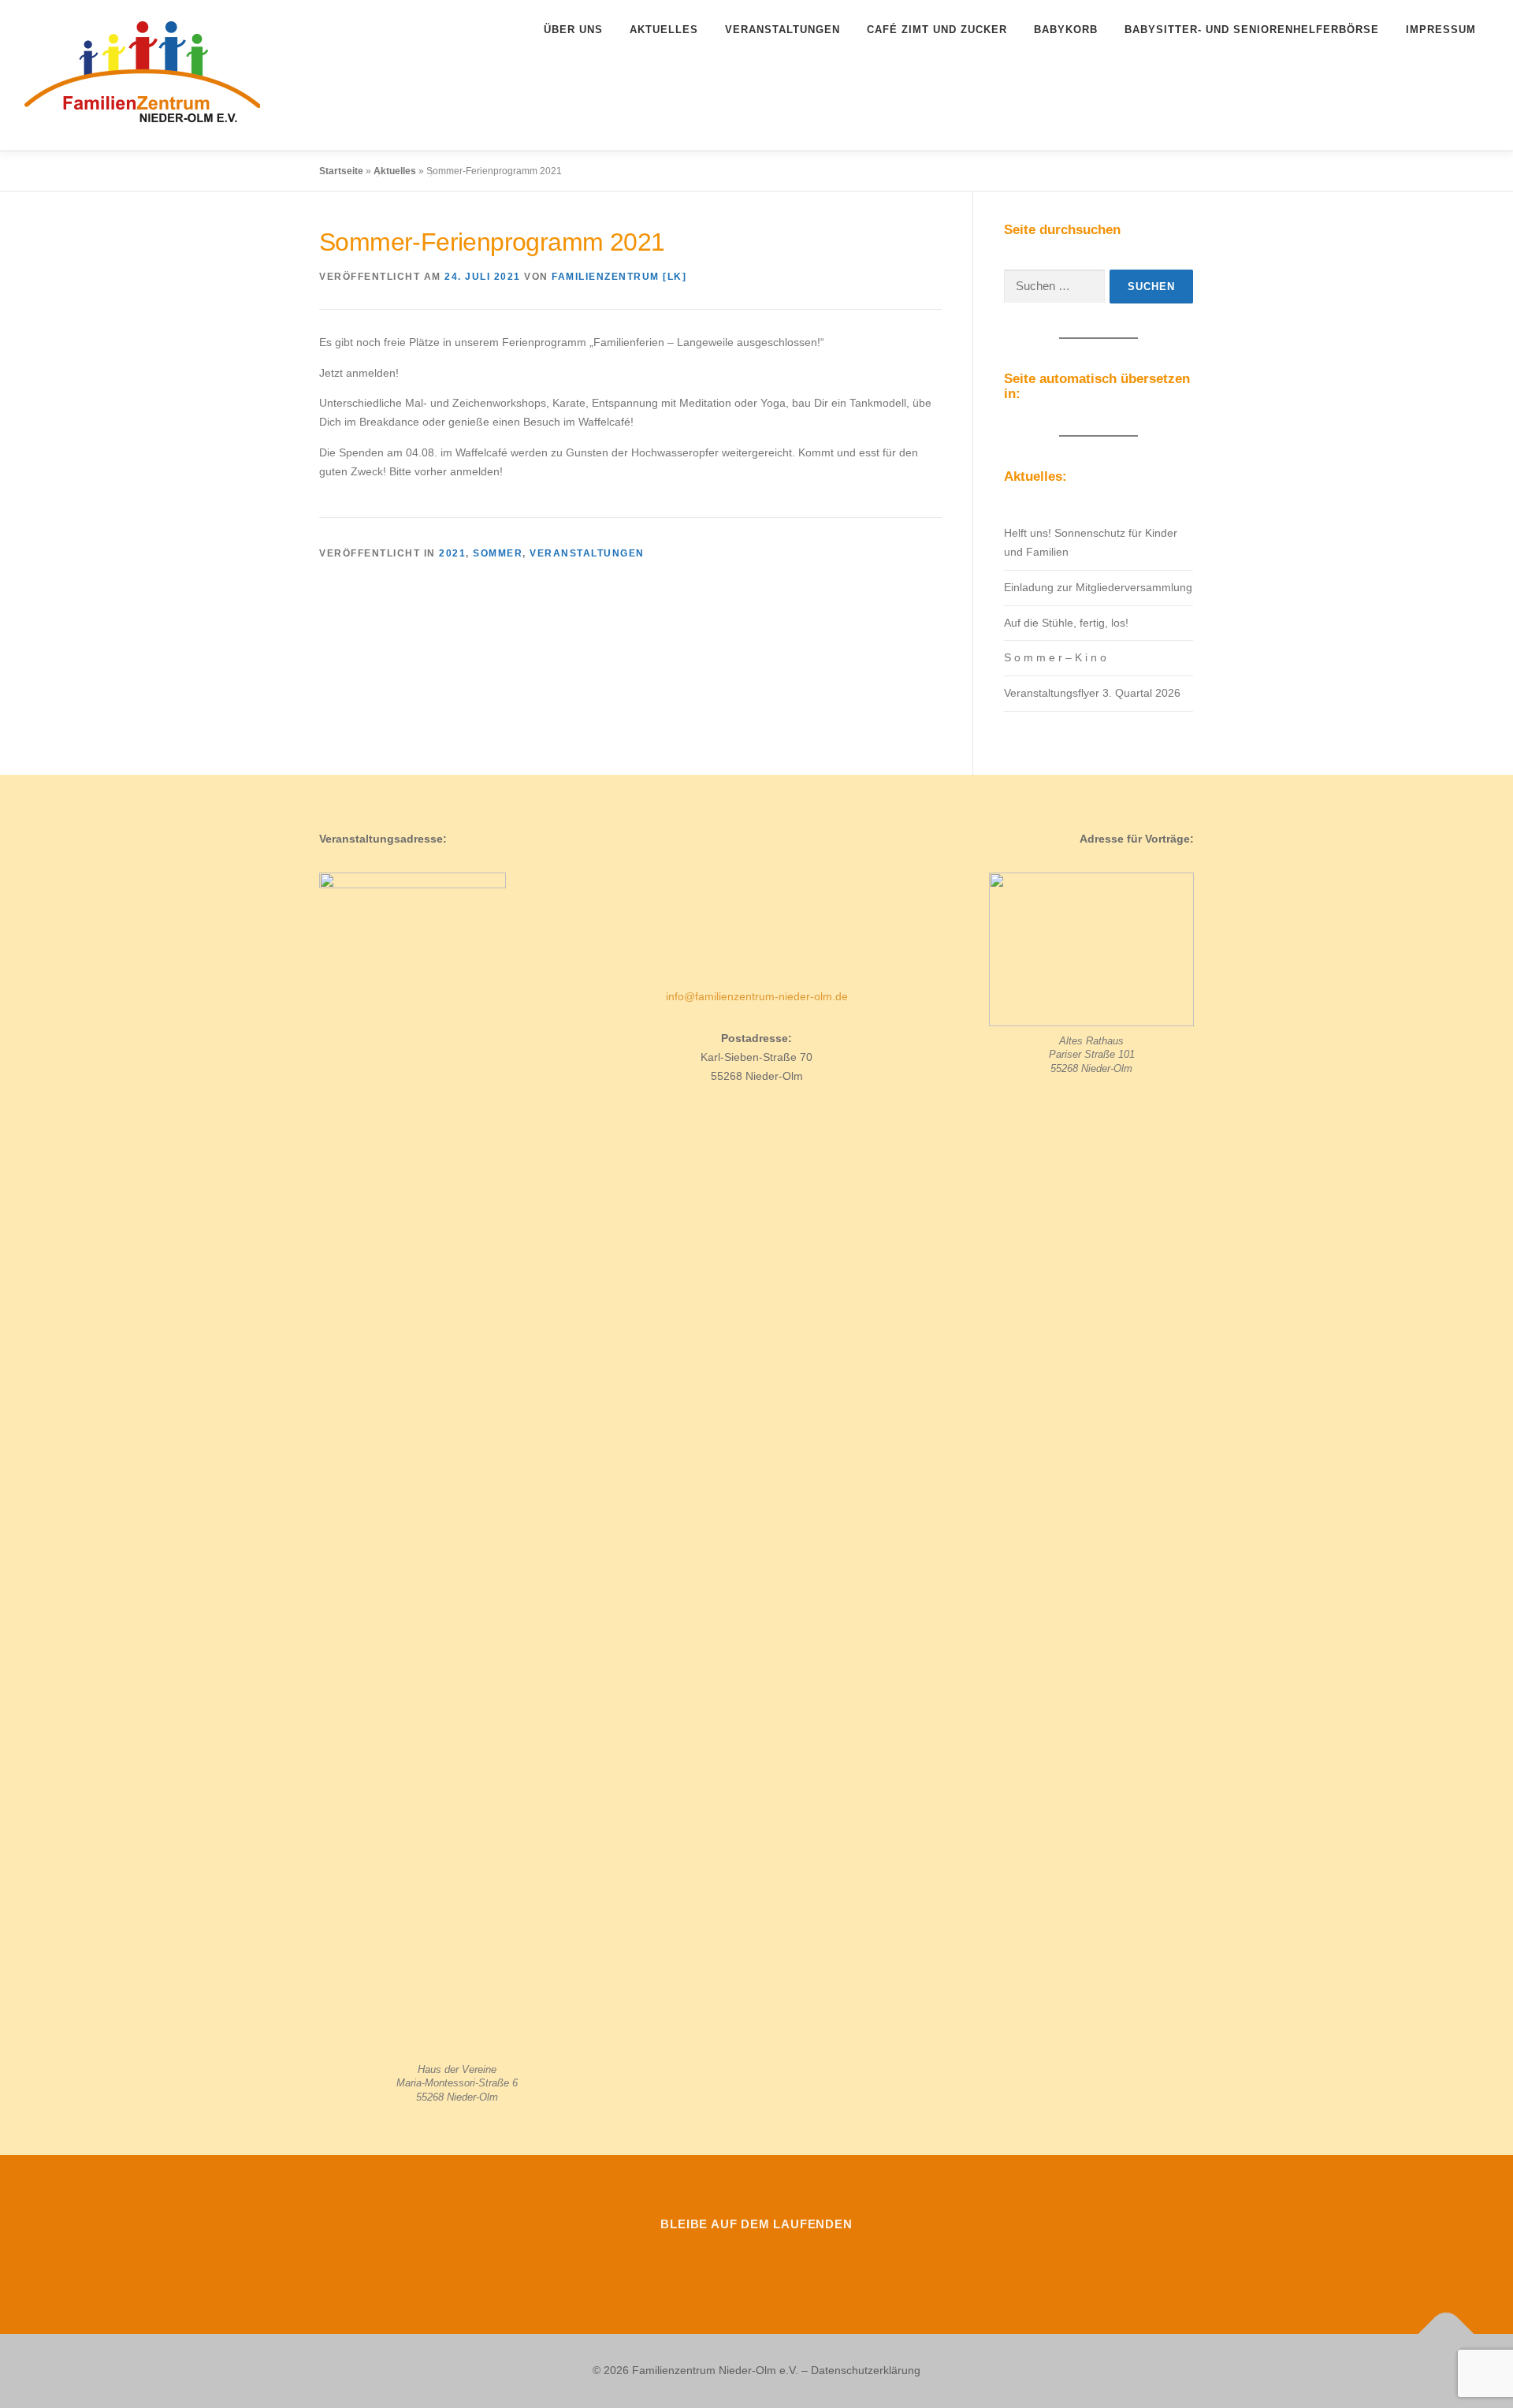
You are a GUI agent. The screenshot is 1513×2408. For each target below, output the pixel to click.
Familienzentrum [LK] (619, 277)
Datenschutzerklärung (866, 2370)
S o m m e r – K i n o (1055, 657)
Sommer (498, 553)
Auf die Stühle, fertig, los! (1066, 623)
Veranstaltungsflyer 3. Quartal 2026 (1092, 693)
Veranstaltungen (783, 30)
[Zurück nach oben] (1446, 2334)
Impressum (1441, 30)
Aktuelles (664, 30)
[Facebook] (712, 2259)
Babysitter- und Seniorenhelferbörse (1252, 30)
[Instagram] (756, 2259)
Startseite (341, 171)
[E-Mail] (801, 2259)
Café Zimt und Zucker (937, 30)
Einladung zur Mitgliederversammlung (1098, 587)
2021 (452, 553)
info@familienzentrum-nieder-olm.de (757, 996)
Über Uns (573, 30)
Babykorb (1066, 30)
